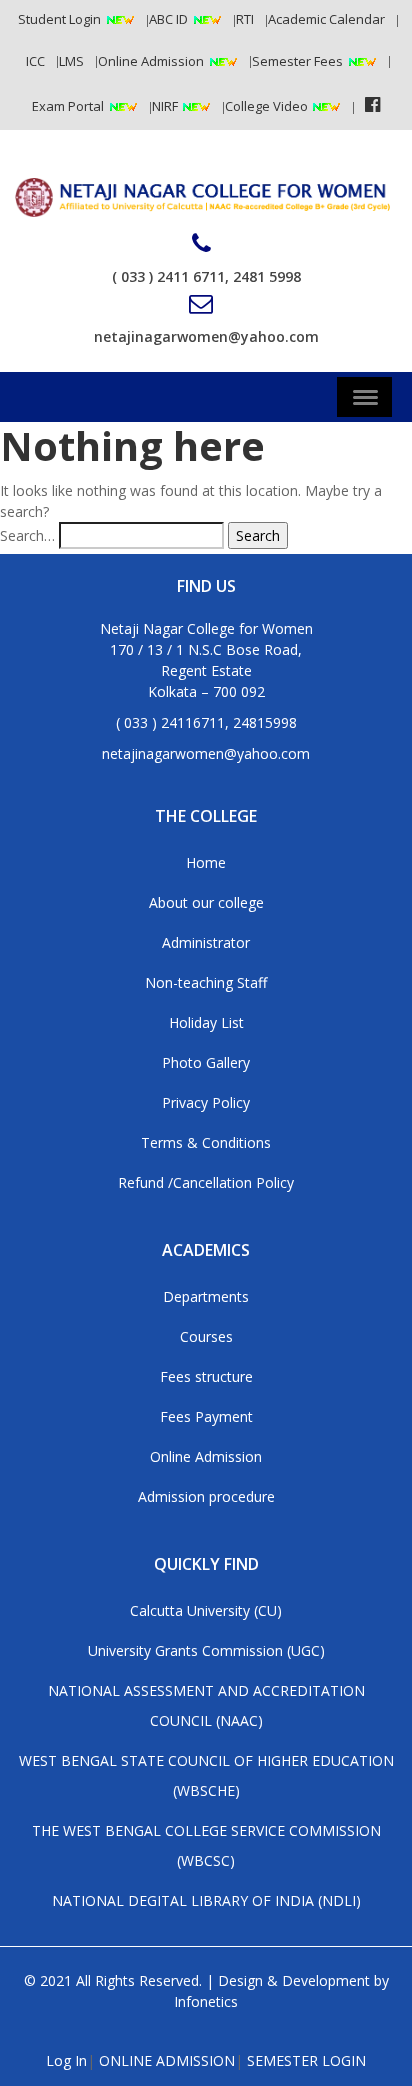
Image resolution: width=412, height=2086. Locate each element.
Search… (27, 535)
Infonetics (206, 2001)
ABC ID (168, 19)
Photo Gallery (206, 1062)
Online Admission (151, 61)
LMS (71, 61)
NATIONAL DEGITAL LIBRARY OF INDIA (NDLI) (206, 1900)
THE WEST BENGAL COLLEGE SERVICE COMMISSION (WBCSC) (206, 1845)
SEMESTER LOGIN (306, 2060)
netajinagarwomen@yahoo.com (206, 336)
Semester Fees (297, 61)
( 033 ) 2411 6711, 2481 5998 (206, 276)
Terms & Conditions (206, 1142)
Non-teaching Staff (206, 982)
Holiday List (206, 1022)
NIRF (166, 106)
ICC (35, 61)
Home (206, 862)
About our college (206, 902)
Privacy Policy (206, 1102)
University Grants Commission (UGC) (206, 1650)
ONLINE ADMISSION (167, 2060)
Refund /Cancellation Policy (206, 1182)
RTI (245, 19)
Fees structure (206, 1376)
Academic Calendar (326, 19)
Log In (66, 2060)
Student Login (59, 19)
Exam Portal (68, 106)
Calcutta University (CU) (206, 1610)
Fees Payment (206, 1416)
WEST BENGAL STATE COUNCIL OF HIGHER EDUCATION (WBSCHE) (206, 1775)
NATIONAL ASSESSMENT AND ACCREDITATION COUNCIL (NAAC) (206, 1705)
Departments (206, 1296)
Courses (206, 1336)
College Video (268, 106)
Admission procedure (206, 1496)
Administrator (206, 942)
